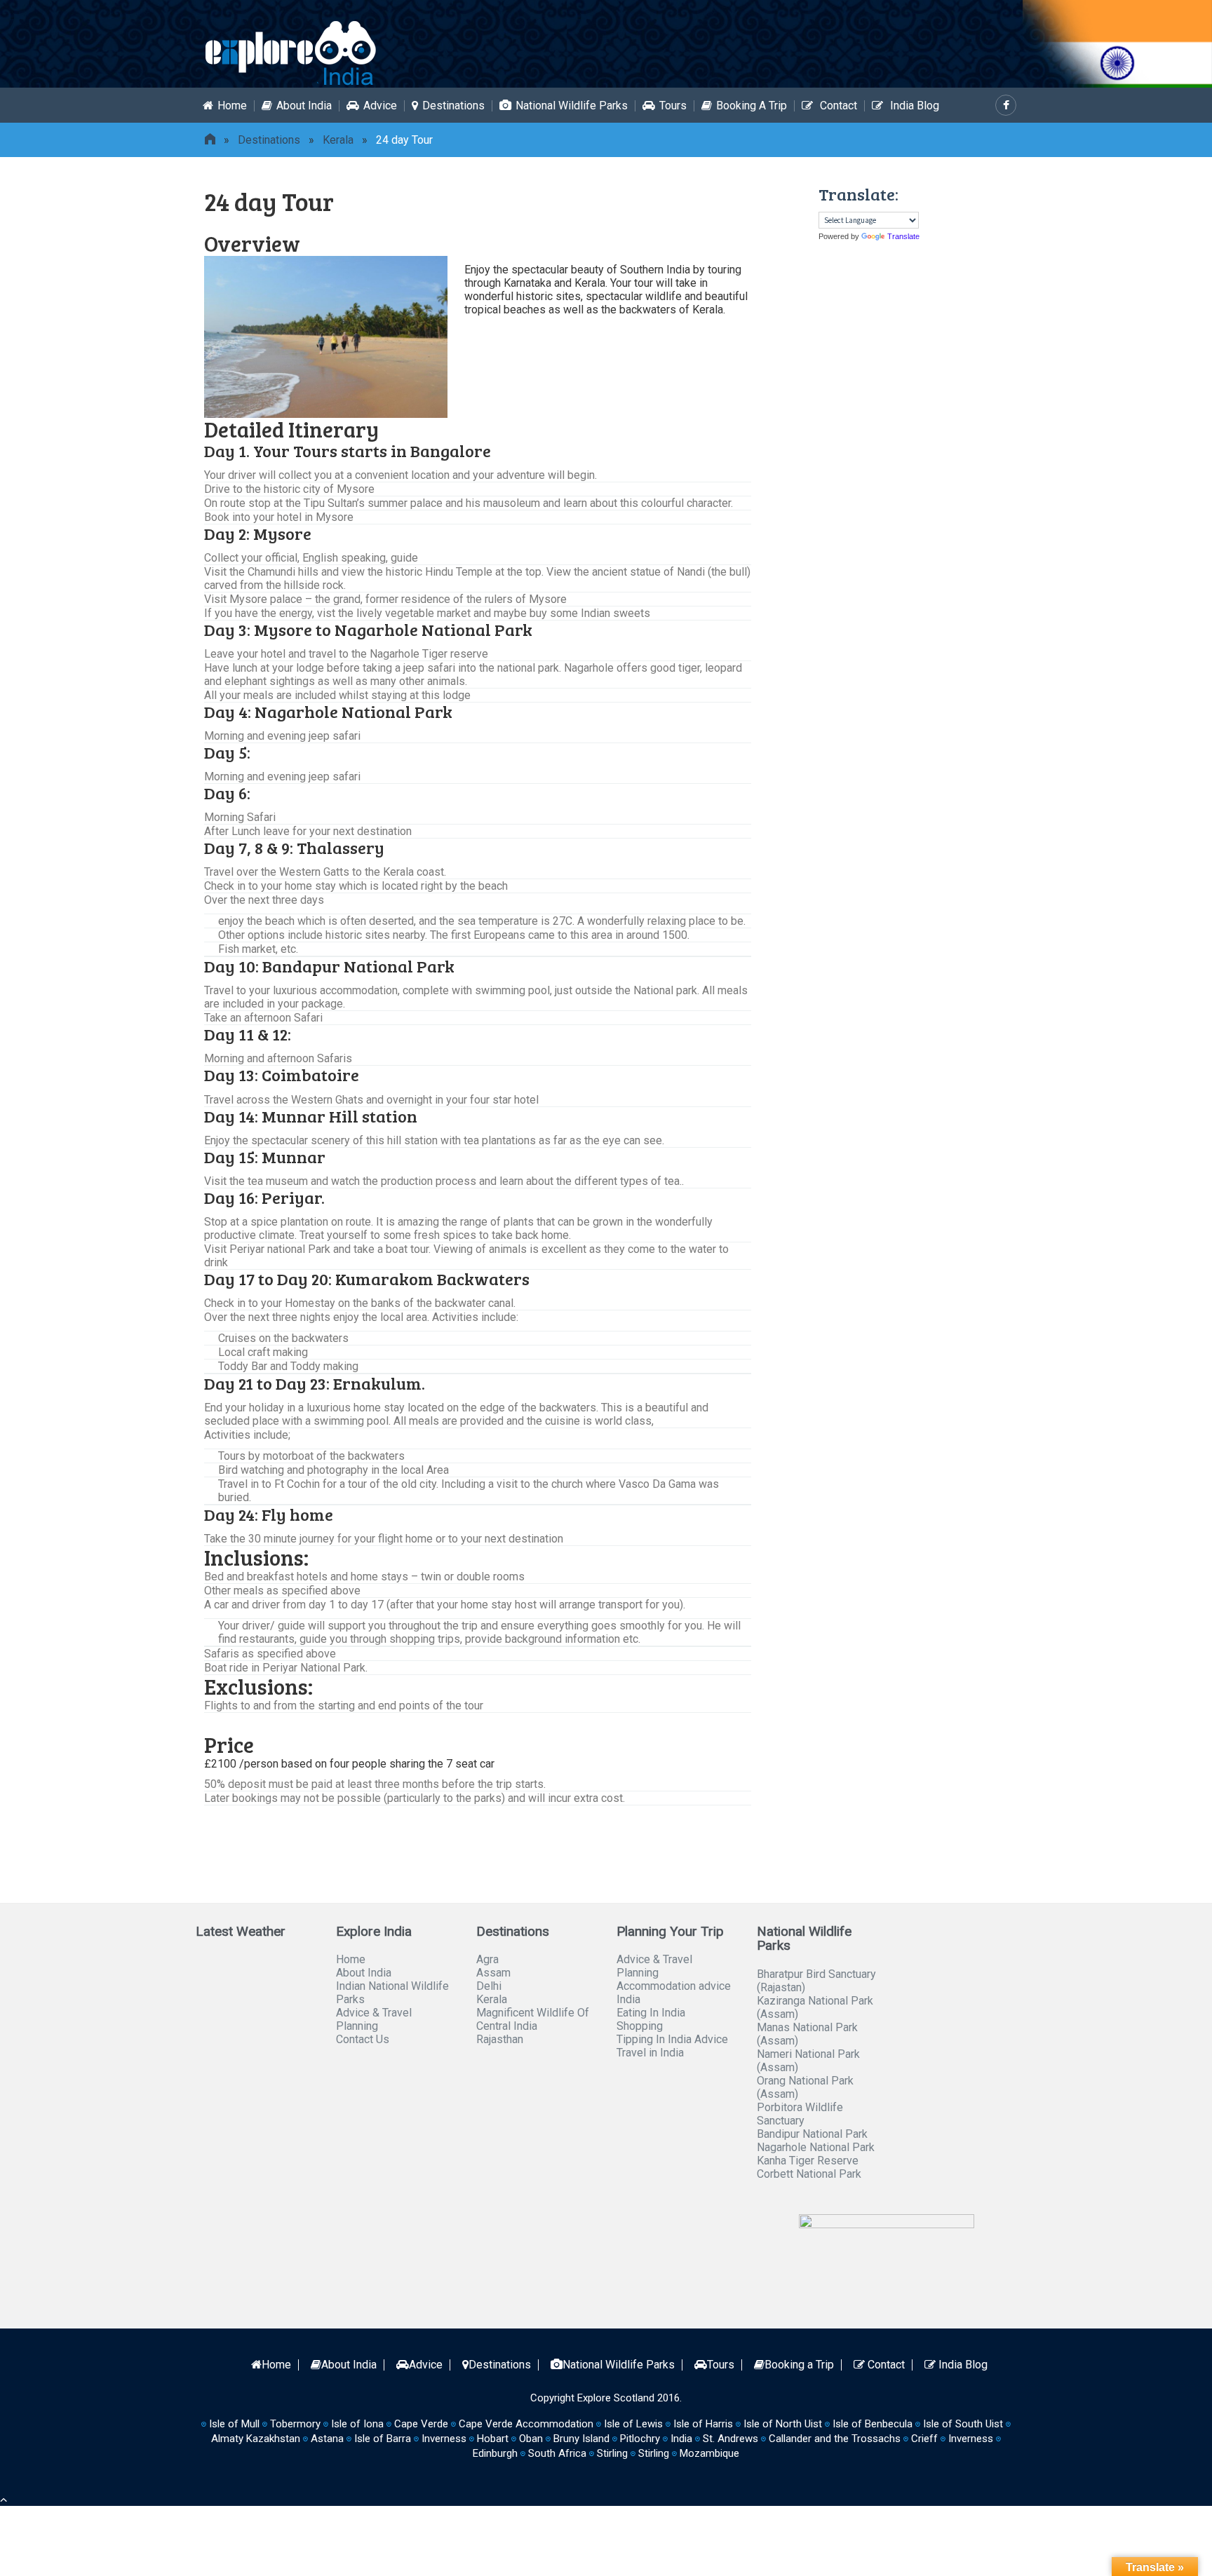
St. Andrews (730, 2439)
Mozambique (709, 2453)
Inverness (971, 2439)
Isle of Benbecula (873, 2424)
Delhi (489, 1986)
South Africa (557, 2453)
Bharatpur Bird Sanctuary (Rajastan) (816, 1981)
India (681, 2439)
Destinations (453, 106)
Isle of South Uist (963, 2424)
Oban (531, 2439)
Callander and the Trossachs (835, 2439)
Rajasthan (500, 2039)
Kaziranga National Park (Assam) (815, 2007)
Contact (837, 106)
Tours (673, 106)
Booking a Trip (752, 106)
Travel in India (650, 2053)
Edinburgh (495, 2453)
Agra (487, 1959)
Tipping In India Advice (672, 2039)
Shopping (640, 2026)
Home (232, 106)
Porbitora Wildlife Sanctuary (800, 2114)
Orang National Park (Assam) (805, 2087)
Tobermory (295, 2424)
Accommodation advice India (674, 1993)
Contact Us (363, 2039)
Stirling (612, 2453)
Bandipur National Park (812, 2134)
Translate (903, 236)
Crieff (924, 2439)
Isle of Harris (703, 2424)
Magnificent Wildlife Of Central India (533, 2019)
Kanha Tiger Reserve (808, 2161)
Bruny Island (581, 2439)
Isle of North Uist (783, 2424)
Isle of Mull (234, 2424)
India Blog (913, 106)
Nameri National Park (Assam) (808, 2061)
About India (304, 106)
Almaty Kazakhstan (256, 2439)
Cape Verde (421, 2424)
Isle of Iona (357, 2424)
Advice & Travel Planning (374, 2019)
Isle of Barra (383, 2439)
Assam (493, 1973)
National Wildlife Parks (572, 106)
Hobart (493, 2439)
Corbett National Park (809, 2174)
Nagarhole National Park (816, 2147)
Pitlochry (640, 2439)
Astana (327, 2439)
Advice (380, 106)
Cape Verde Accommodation (526, 2424)
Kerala (338, 140)
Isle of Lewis (633, 2424)
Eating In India (651, 2013)
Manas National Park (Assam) (807, 2034)
